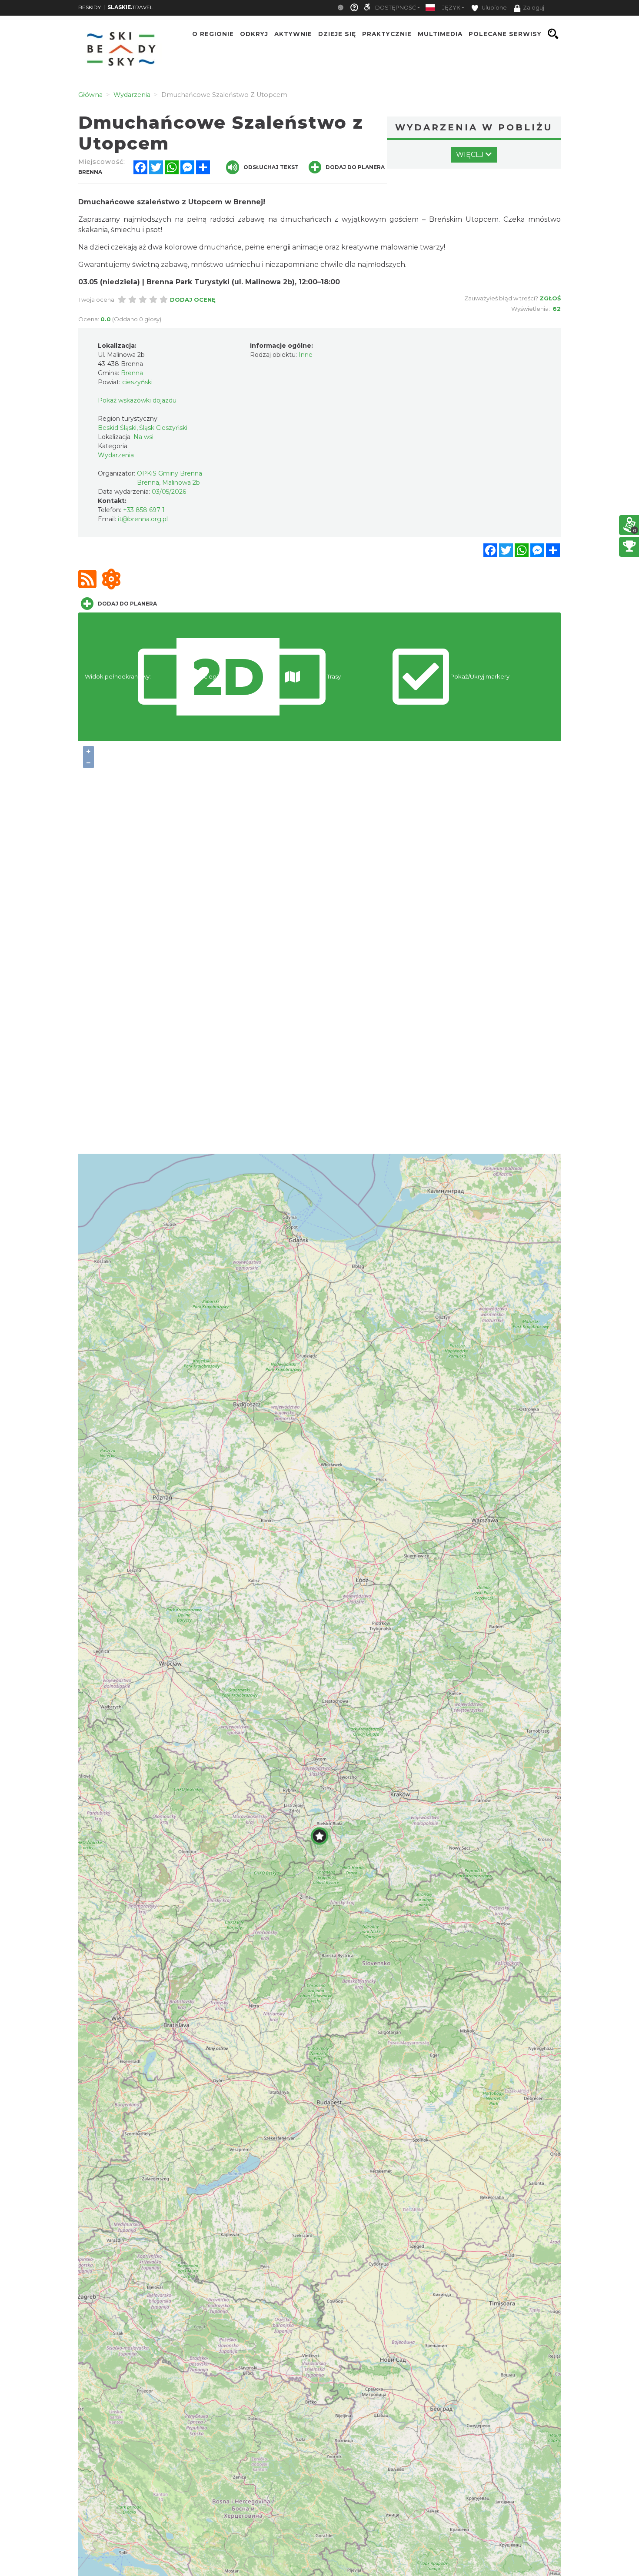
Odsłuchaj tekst (271, 167)
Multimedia (440, 34)
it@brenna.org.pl (143, 519)
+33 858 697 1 (144, 510)
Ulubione (494, 8)
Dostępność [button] (396, 8)
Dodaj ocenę (193, 300)
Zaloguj (534, 8)
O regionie (213, 34)
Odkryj (254, 34)
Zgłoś (550, 298)
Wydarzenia (116, 455)
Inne (306, 355)
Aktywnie (293, 34)
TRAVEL (130, 7)
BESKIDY (90, 7)
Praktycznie (387, 34)
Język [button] (451, 8)
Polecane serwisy (505, 34)
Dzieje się (337, 34)
